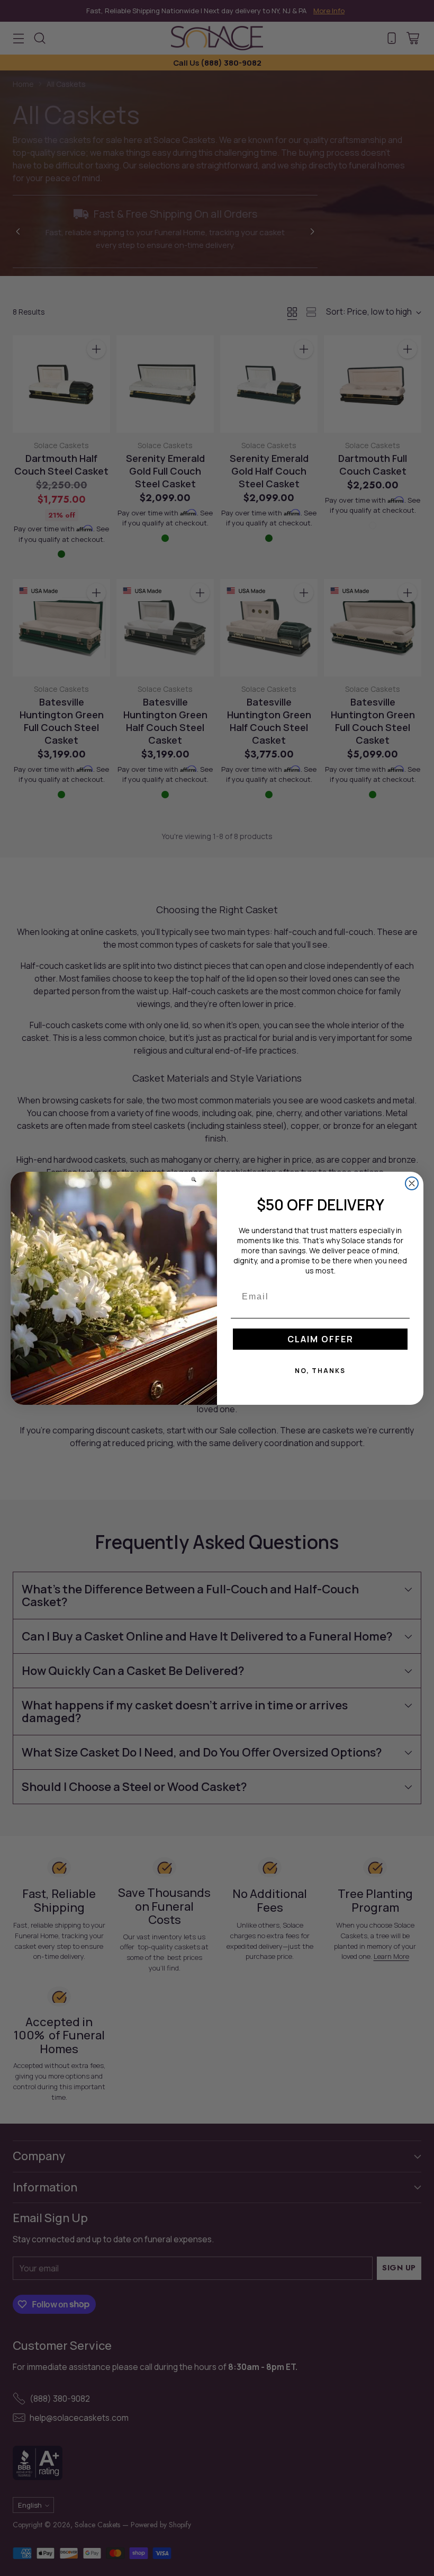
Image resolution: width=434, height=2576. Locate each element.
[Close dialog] (412, 1183)
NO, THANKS (320, 1371)
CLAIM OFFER (320, 1339)
